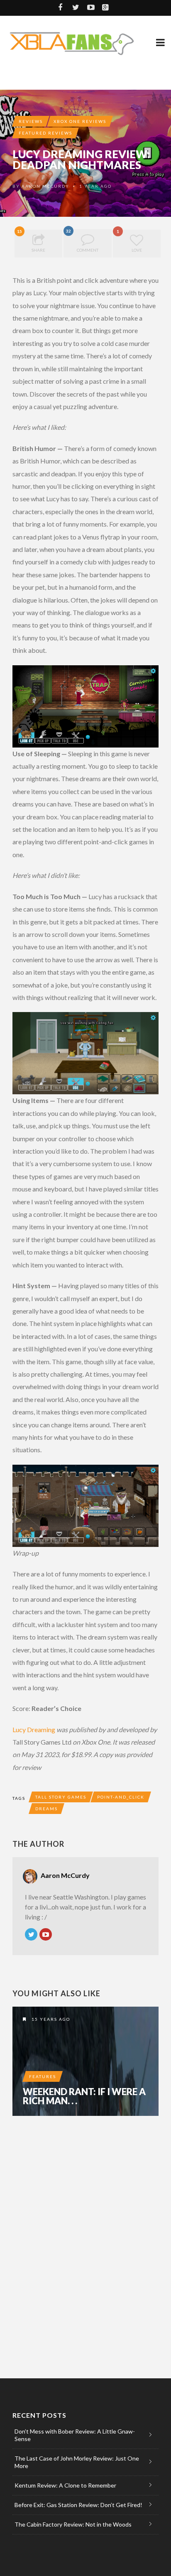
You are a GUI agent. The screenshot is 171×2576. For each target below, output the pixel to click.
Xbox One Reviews (80, 121)
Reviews (31, 121)
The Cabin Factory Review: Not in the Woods (73, 2524)
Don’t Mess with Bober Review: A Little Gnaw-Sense (75, 2435)
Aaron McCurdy (45, 186)
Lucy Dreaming (34, 1729)
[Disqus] (85, 2237)
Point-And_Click (121, 1797)
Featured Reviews (45, 133)
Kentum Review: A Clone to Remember (65, 2485)
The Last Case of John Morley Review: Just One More (77, 2462)
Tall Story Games (61, 1797)
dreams (46, 1809)
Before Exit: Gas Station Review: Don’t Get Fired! (78, 2505)
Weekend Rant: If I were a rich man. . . (84, 2096)
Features (43, 2076)
